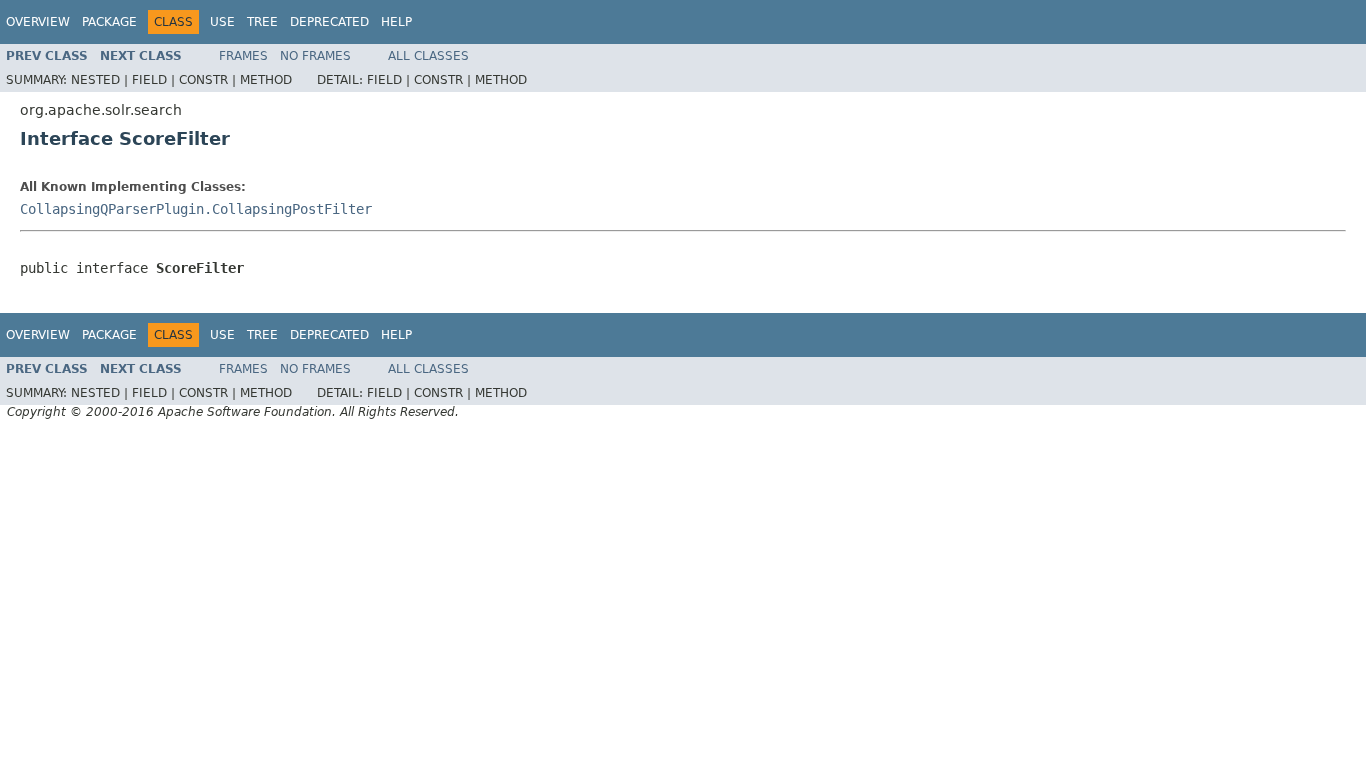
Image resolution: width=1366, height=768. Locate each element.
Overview (38, 22)
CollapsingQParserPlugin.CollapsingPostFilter (196, 209)
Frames (243, 56)
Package (109, 22)
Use (222, 22)
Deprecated (329, 22)
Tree (262, 22)
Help (396, 22)
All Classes (428, 56)
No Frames (315, 56)
